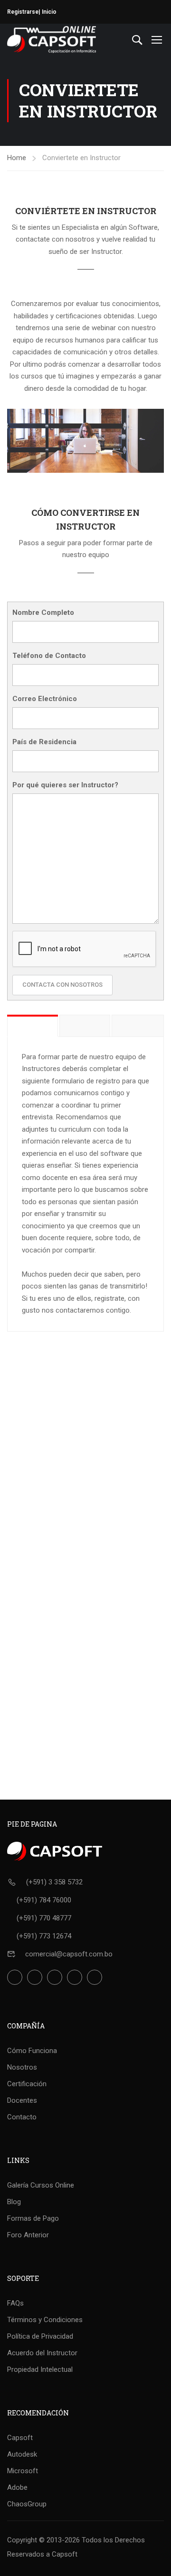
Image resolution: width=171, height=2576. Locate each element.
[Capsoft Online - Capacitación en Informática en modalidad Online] (52, 40)
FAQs (15, 2303)
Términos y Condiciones (45, 2320)
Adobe (17, 2487)
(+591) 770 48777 (44, 1918)
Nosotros (22, 2067)
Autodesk (22, 2454)
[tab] (33, 1026)
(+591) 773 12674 (44, 1936)
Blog (14, 2202)
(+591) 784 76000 (44, 1900)
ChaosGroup (27, 2504)
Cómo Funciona (32, 2051)
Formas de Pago (33, 2218)
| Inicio (47, 12)
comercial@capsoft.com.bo (69, 1954)
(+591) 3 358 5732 (54, 1882)
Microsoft (23, 2471)
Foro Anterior (28, 2235)
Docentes (22, 2100)
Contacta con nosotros (62, 985)
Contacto (22, 2117)
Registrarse (23, 12)
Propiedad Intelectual (40, 2369)
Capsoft (20, 2438)
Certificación (27, 2084)
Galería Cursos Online (41, 2185)
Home (17, 158)
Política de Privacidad (40, 2336)
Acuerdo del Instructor (42, 2353)
